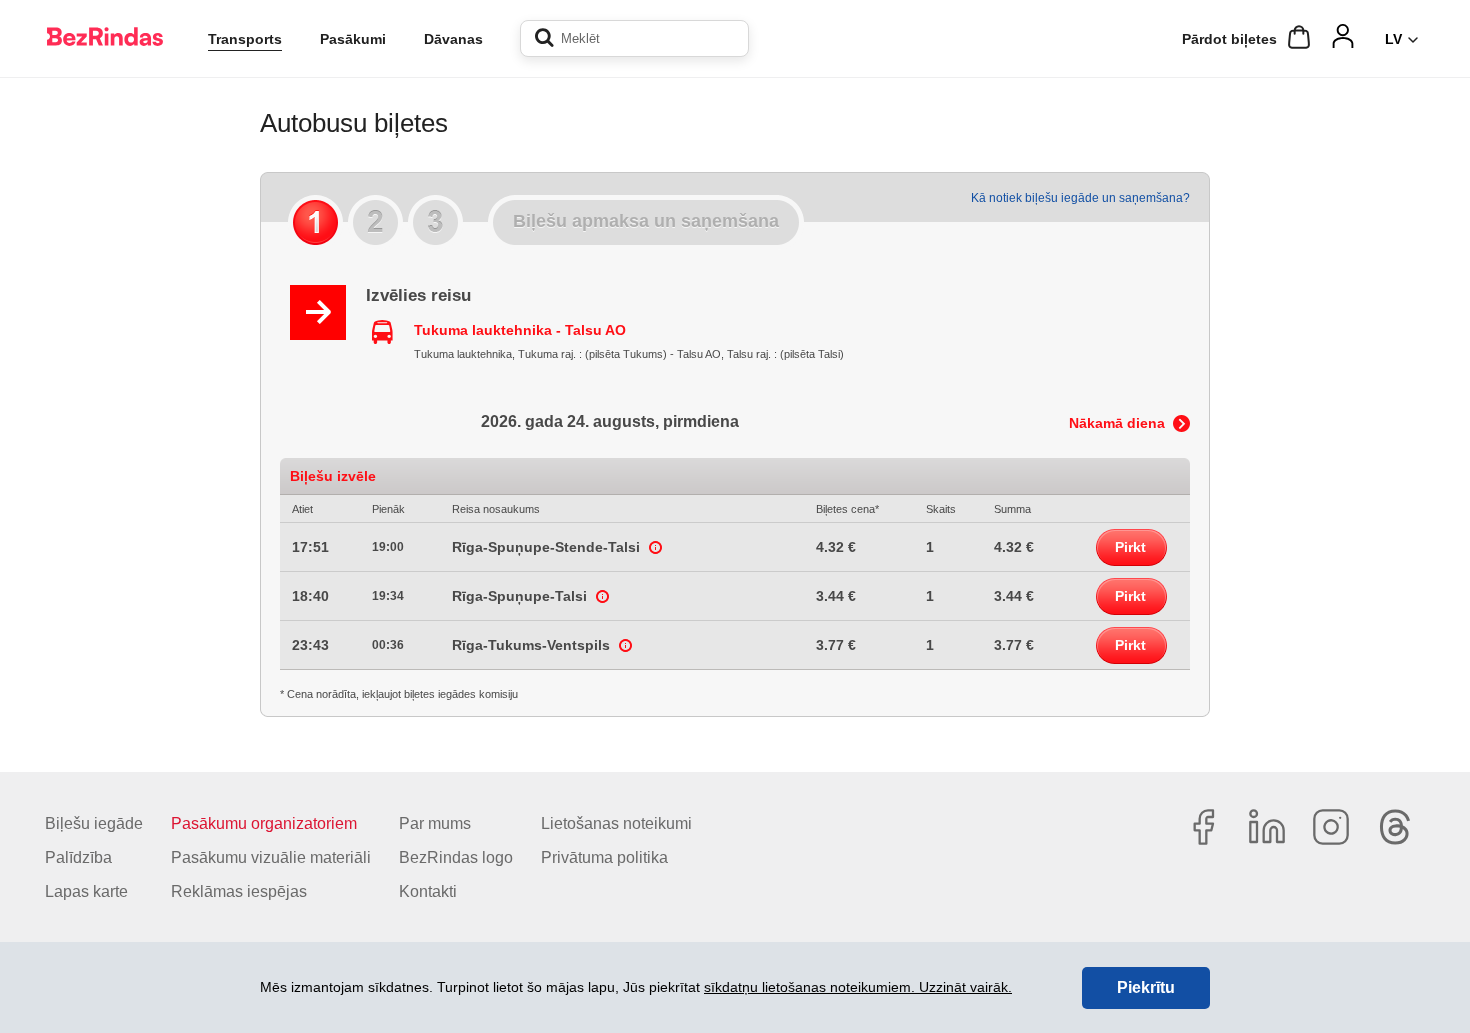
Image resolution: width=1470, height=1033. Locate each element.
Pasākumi (353, 39)
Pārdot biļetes (1229, 39)
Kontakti (428, 891)
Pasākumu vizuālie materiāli (271, 857)
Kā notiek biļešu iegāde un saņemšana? (1080, 198)
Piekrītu (1146, 987)
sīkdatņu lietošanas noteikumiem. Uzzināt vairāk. (858, 987)
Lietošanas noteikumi (616, 823)
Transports (245, 39)
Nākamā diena (1117, 423)
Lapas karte (86, 891)
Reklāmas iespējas (239, 891)
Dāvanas (453, 39)
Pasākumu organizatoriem (264, 823)
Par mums (435, 823)
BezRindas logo (456, 857)
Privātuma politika (604, 857)
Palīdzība (78, 857)
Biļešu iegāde (94, 823)
